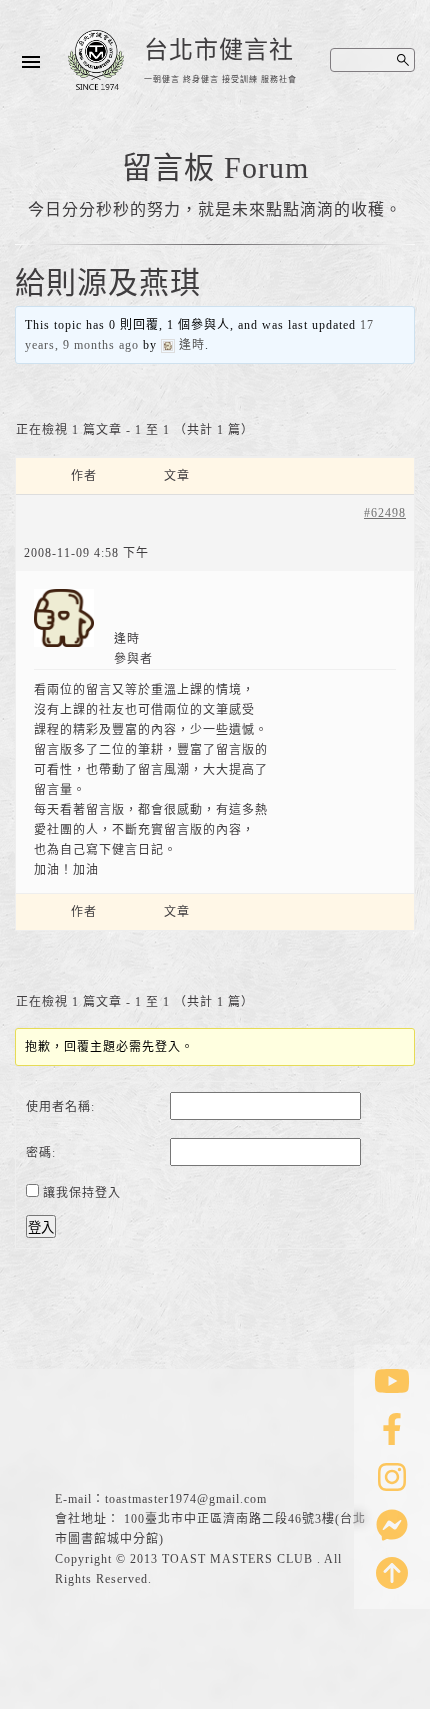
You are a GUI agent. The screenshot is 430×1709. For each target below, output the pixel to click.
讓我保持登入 (82, 1193)
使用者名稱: (60, 1107)
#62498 (385, 513)
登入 (41, 1227)
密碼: (41, 1153)
